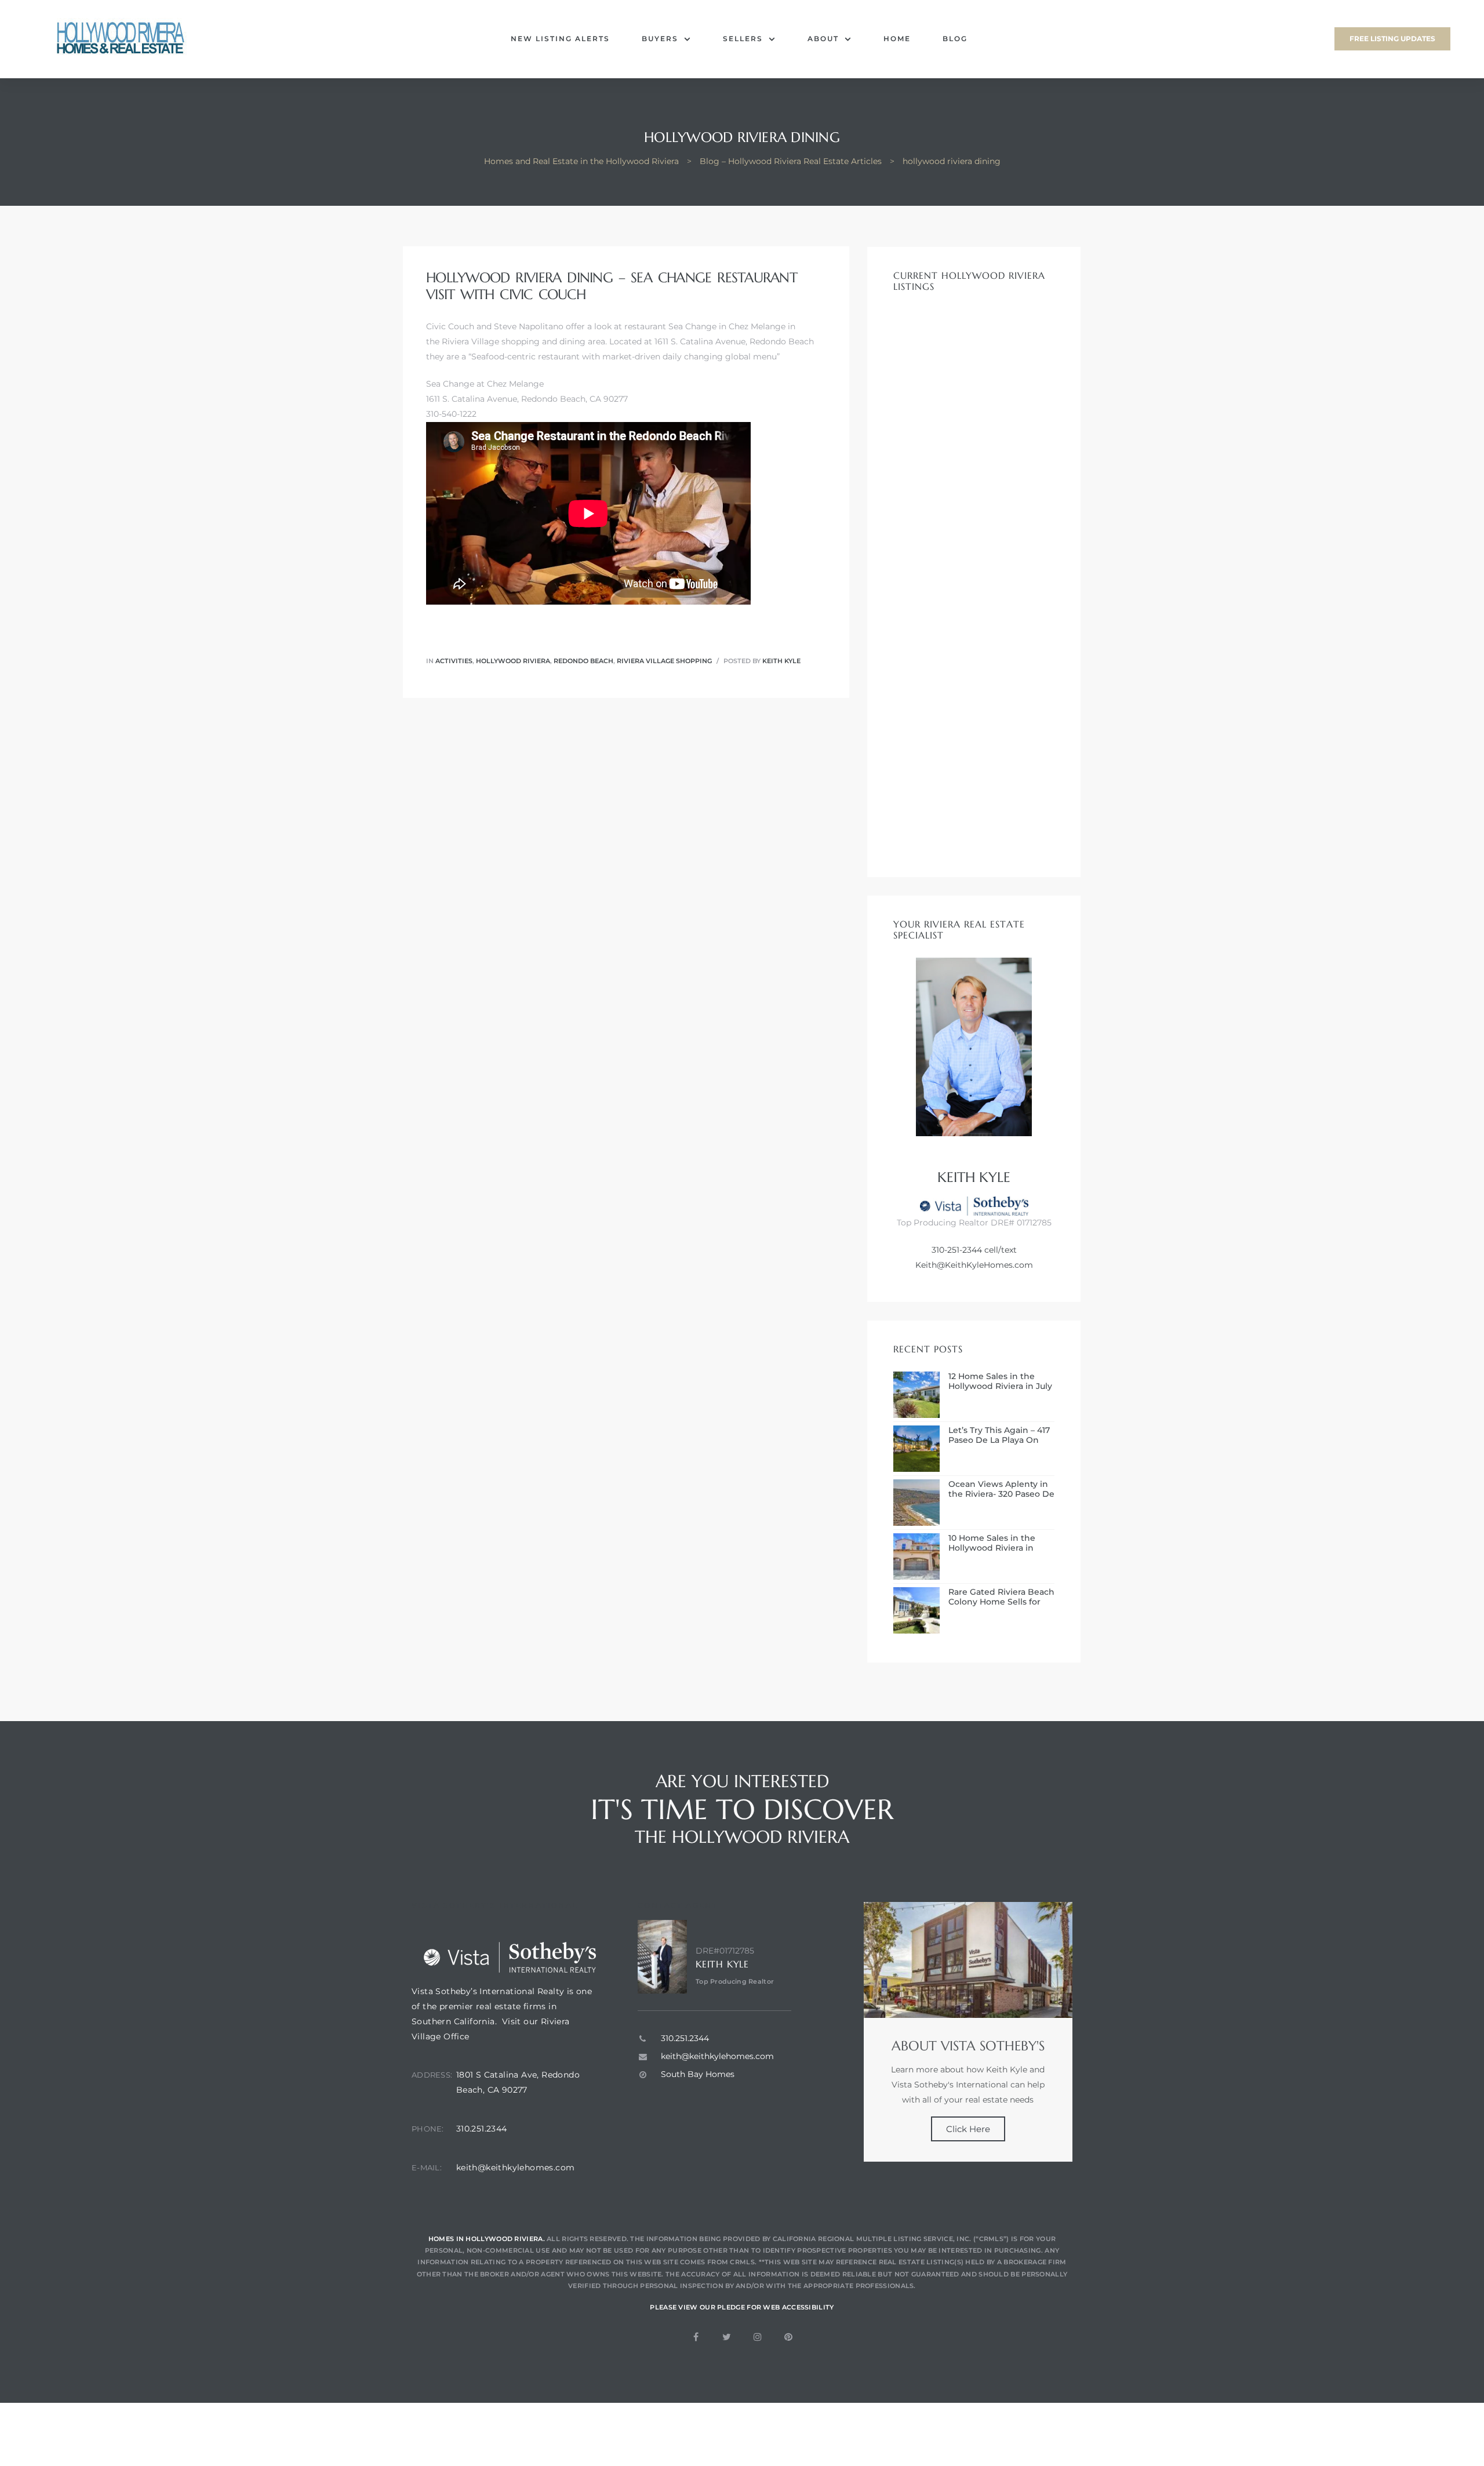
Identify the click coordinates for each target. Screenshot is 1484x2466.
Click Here (968, 2129)
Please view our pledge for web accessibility (742, 2307)
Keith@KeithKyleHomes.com (974, 1265)
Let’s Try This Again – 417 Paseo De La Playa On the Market (999, 1435)
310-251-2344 (957, 1250)
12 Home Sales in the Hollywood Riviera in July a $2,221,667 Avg (1000, 1381)
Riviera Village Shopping (664, 661)
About (823, 39)
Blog (955, 39)
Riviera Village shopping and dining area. (524, 341)
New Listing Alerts (560, 39)
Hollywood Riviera (513, 661)
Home (897, 39)
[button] (1392, 39)
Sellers (743, 39)
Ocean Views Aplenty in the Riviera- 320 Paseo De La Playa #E (1001, 1489)
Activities (454, 661)
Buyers (660, 39)
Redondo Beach (583, 661)
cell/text (999, 1250)
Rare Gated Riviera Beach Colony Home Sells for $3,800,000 (1001, 1597)
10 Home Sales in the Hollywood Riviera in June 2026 (992, 1543)
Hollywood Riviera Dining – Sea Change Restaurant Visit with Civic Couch (612, 286)
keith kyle (781, 661)
